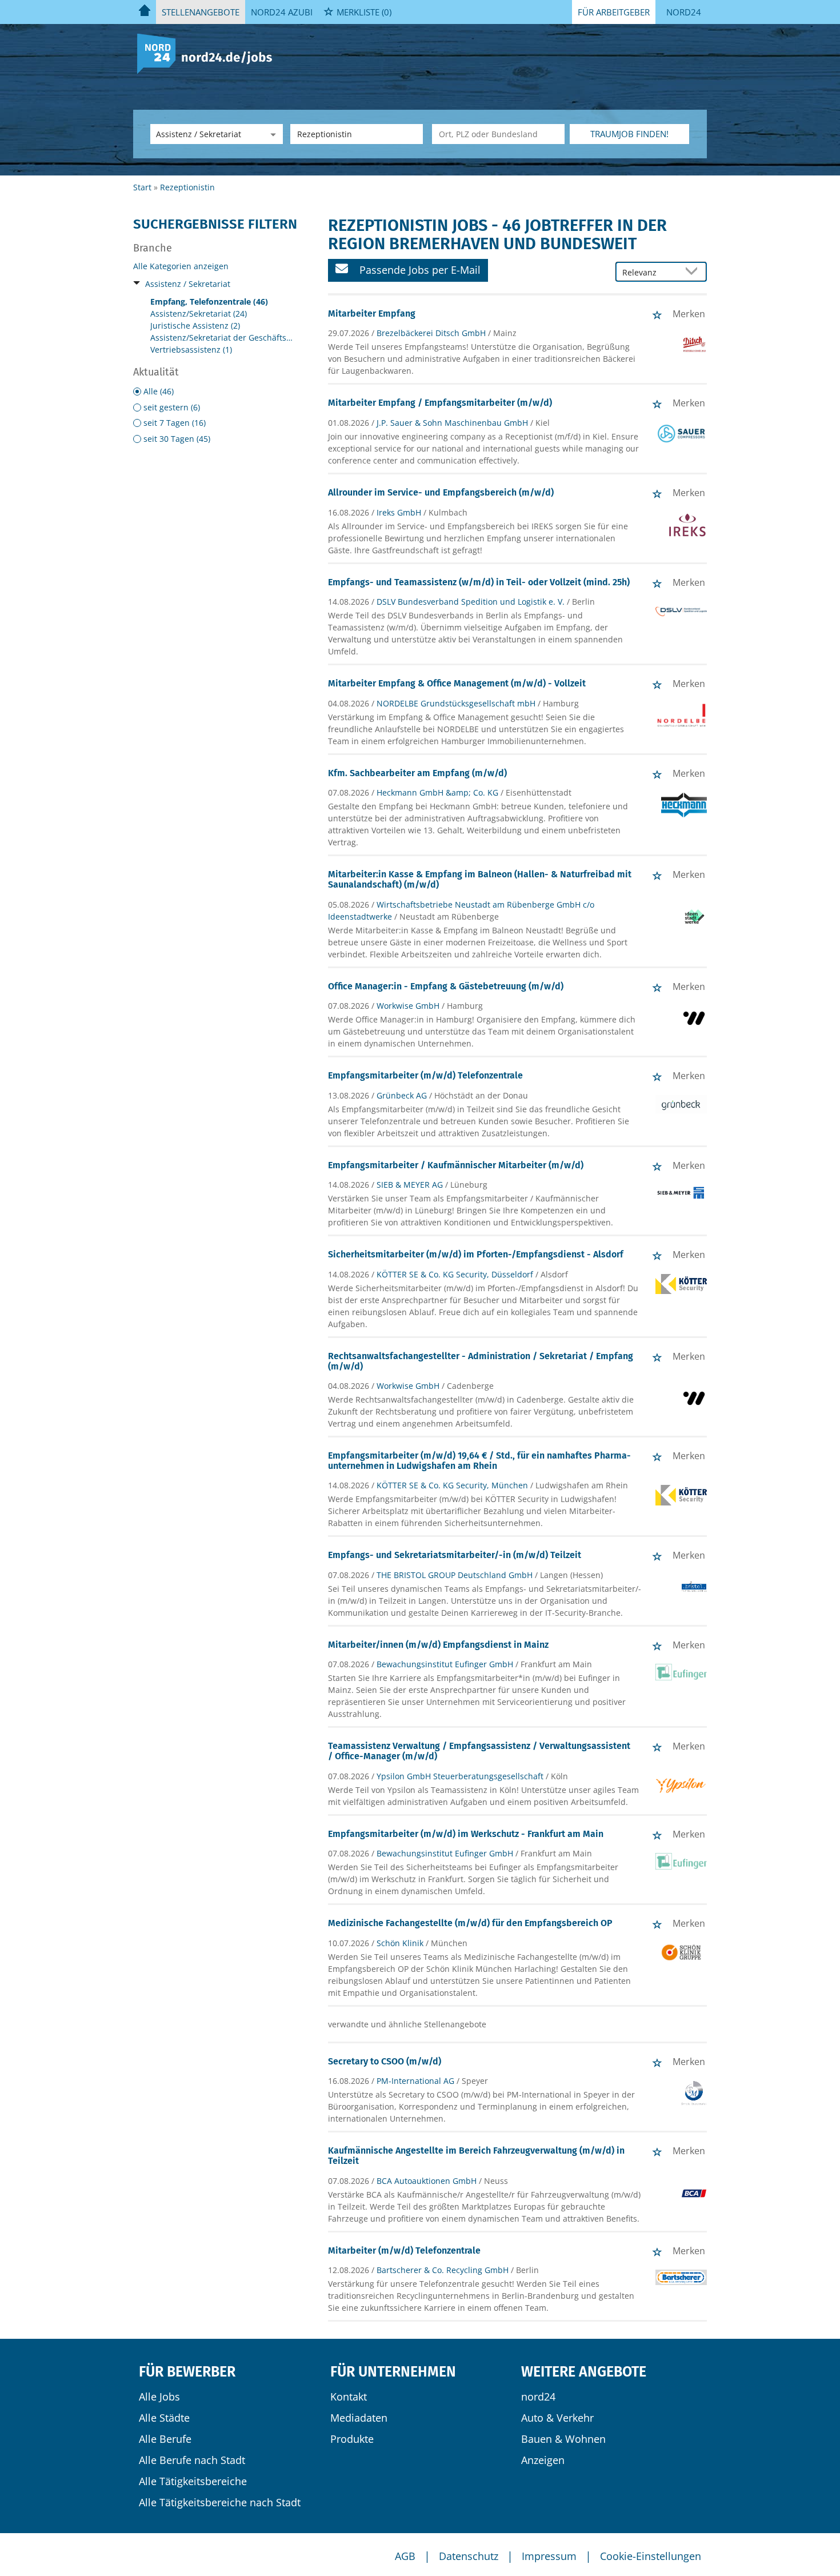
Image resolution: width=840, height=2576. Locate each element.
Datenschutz (469, 2556)
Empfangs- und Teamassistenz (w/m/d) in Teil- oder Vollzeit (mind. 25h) (479, 582)
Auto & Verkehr (557, 2418)
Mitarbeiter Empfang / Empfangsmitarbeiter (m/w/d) (440, 403)
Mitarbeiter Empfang (372, 313)
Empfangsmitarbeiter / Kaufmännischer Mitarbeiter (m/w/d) (456, 1165)
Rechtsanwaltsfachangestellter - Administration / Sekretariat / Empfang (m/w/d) (481, 1361)
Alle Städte (164, 2418)
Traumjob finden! (629, 134)
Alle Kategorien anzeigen (181, 266)
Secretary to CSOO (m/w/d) (385, 2061)
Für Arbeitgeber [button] (614, 12)
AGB (405, 2556)
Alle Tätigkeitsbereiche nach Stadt (220, 2502)
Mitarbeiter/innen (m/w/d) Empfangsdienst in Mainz (438, 1645)
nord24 (538, 2397)
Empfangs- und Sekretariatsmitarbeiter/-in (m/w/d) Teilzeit (455, 1555)
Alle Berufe (165, 2439)
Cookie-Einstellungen (651, 2556)
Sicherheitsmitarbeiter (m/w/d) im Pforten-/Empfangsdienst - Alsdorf (476, 1254)
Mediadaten (359, 2418)
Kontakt (349, 2397)
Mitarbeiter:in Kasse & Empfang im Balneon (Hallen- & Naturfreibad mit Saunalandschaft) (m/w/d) (480, 879)
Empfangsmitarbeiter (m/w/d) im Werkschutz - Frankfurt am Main (466, 1834)
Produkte (352, 2439)
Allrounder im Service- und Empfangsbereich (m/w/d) (441, 492)
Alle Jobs (159, 2397)
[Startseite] (209, 53)
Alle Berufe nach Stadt (192, 2460)
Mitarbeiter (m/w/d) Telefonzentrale (404, 2250)
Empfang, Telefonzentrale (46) (209, 301)
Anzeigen (543, 2460)
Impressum (549, 2556)
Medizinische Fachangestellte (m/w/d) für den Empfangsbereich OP (470, 1923)
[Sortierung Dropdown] (694, 272)
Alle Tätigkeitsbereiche (193, 2481)
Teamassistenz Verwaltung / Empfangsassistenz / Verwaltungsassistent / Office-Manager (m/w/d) (479, 1751)
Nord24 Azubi (282, 12)
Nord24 (684, 12)
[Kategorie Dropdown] (271, 134)
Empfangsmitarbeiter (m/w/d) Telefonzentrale (425, 1075)
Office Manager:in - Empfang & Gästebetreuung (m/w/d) (446, 986)
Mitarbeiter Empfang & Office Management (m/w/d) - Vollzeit (457, 683)
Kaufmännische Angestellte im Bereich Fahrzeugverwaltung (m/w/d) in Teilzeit (476, 2156)
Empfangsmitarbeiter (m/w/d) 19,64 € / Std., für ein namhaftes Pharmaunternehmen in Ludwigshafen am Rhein (479, 1461)
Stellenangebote (201, 12)
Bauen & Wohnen (563, 2439)
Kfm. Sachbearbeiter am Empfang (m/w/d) (417, 773)
